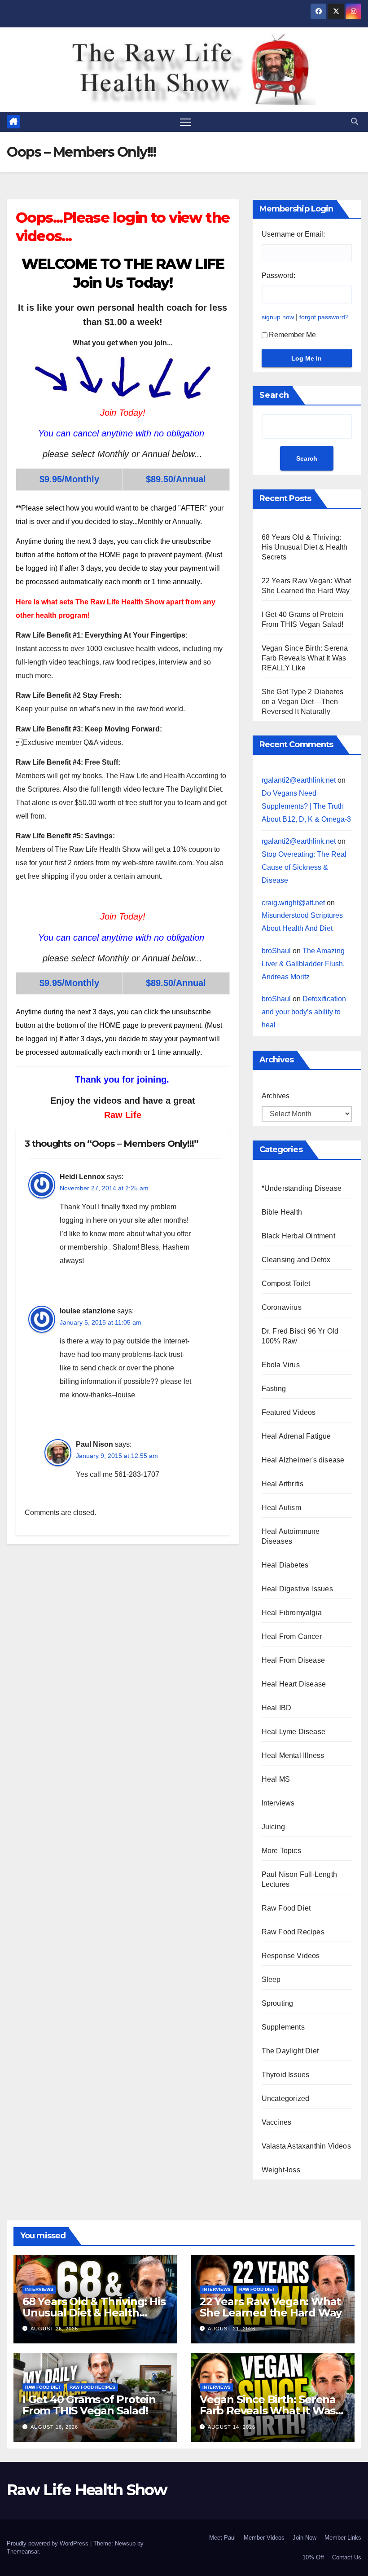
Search (274, 395)
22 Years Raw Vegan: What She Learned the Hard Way (271, 2307)
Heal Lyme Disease (294, 1732)
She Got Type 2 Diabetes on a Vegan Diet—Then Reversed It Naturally (303, 702)
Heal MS (276, 1779)
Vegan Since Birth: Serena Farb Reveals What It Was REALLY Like (305, 658)
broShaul (276, 951)
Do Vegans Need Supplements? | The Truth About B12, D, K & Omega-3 (306, 806)
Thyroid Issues (286, 2075)
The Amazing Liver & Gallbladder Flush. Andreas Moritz (303, 964)
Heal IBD (277, 1708)
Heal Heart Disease (294, 1684)
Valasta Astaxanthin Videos (306, 2146)
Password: (278, 275)
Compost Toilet (286, 1284)
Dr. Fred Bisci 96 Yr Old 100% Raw (300, 1336)
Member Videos (264, 2538)
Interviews (278, 1803)
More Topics (281, 1851)
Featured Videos (289, 1412)
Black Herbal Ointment (298, 1236)
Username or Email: (293, 234)
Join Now (304, 2538)
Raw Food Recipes (293, 1932)
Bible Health (282, 1212)
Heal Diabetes (285, 1565)
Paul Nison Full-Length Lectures (299, 1879)
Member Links (343, 2538)
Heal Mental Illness (293, 1755)
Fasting (274, 1389)
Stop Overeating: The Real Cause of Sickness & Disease (304, 867)
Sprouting (278, 2003)
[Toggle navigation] (186, 122)
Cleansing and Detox (296, 1260)
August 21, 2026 (232, 2329)
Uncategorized (286, 2098)
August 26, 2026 (54, 2329)
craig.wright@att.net (293, 903)
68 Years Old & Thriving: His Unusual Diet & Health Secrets (305, 547)
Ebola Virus (281, 1365)
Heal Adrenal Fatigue (296, 1436)
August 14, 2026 (232, 2427)
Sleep (271, 1979)
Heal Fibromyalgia (292, 1613)
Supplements (283, 2027)
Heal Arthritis (283, 1484)
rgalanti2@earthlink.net (299, 780)
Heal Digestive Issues (297, 1589)
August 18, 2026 (54, 2427)
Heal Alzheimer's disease (303, 1460)
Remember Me (292, 335)
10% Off (313, 2557)
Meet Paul (222, 2538)
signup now (278, 317)
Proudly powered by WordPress (48, 2543)
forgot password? (324, 317)
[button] (355, 121)
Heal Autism (281, 1508)
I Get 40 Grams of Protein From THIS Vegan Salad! (89, 2405)
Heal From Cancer (292, 1636)
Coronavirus (282, 1307)
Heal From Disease (293, 1660)
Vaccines (277, 2122)
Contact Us (347, 2557)
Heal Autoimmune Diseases (291, 1536)
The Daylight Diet (290, 2051)
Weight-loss (281, 2170)
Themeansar (23, 2552)
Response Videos (291, 1956)
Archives (276, 1096)
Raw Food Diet (286, 1908)
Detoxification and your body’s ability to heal (304, 1012)
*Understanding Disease (302, 1188)
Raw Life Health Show (34, 69)
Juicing (273, 1827)
